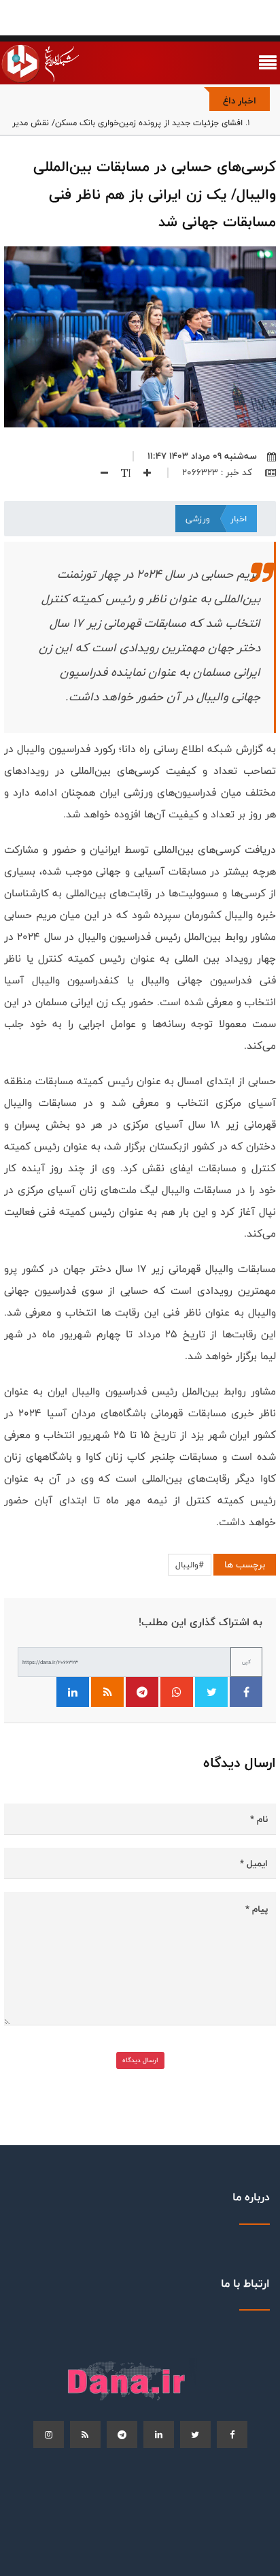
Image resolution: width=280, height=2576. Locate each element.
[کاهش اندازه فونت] (99, 472)
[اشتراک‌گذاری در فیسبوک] (246, 1692)
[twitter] (195, 2434)
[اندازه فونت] (121, 472)
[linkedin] (159, 2434)
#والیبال (190, 1565)
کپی (246, 1662)
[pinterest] (122, 2434)
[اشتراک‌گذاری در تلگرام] (142, 1692)
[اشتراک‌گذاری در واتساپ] (177, 1692)
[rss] (85, 2434)
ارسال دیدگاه (140, 2060)
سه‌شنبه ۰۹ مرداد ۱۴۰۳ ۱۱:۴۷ (202, 456)
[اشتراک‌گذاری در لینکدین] (73, 1692)
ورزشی (198, 519)
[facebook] (232, 2434)
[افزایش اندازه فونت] (142, 472)
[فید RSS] (107, 1692)
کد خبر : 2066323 (218, 472)
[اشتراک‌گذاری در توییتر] (211, 1692)
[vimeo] (49, 2434)
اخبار (239, 519)
